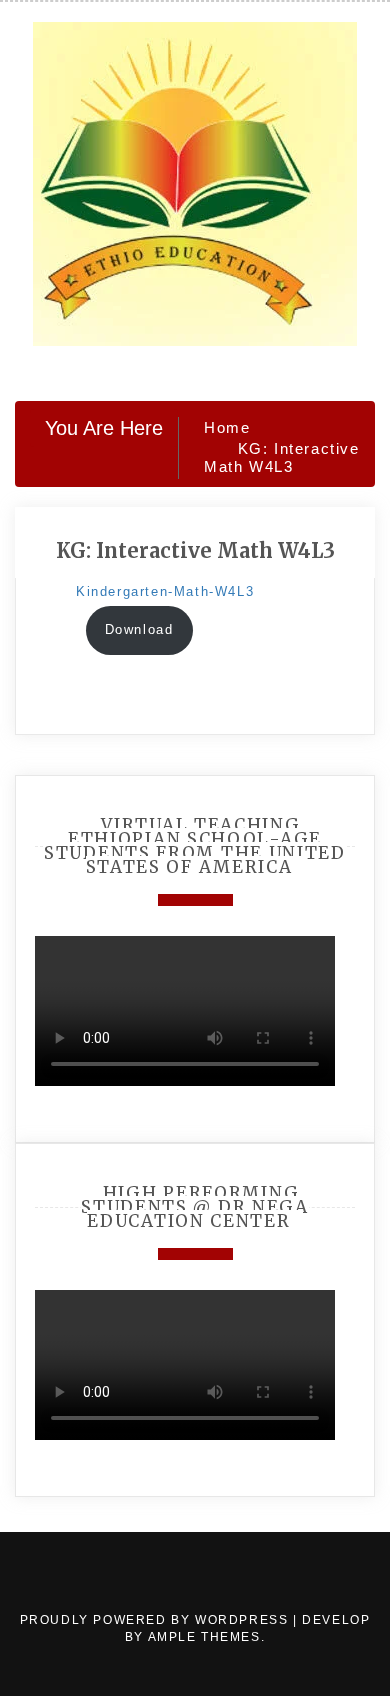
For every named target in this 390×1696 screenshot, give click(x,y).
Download (139, 629)
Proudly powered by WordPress (156, 1620)
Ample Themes (204, 1637)
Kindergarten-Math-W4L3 (165, 591)
